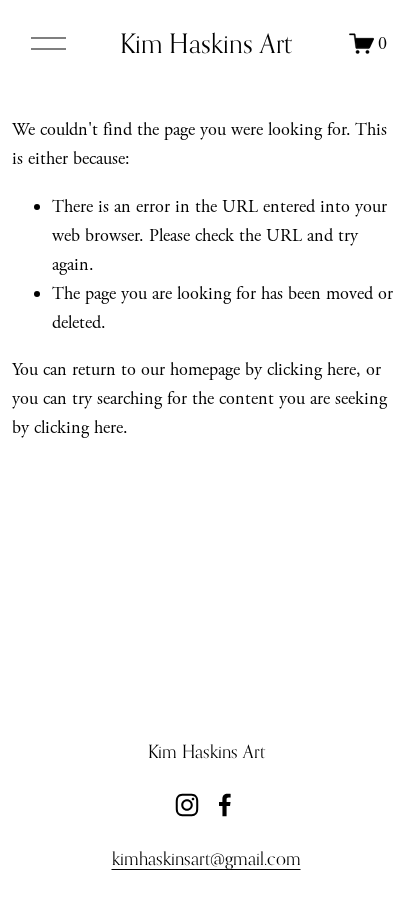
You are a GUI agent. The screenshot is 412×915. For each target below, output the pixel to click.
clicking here (311, 369)
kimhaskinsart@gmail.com (206, 858)
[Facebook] (225, 805)
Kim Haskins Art (206, 43)
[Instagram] (187, 805)
